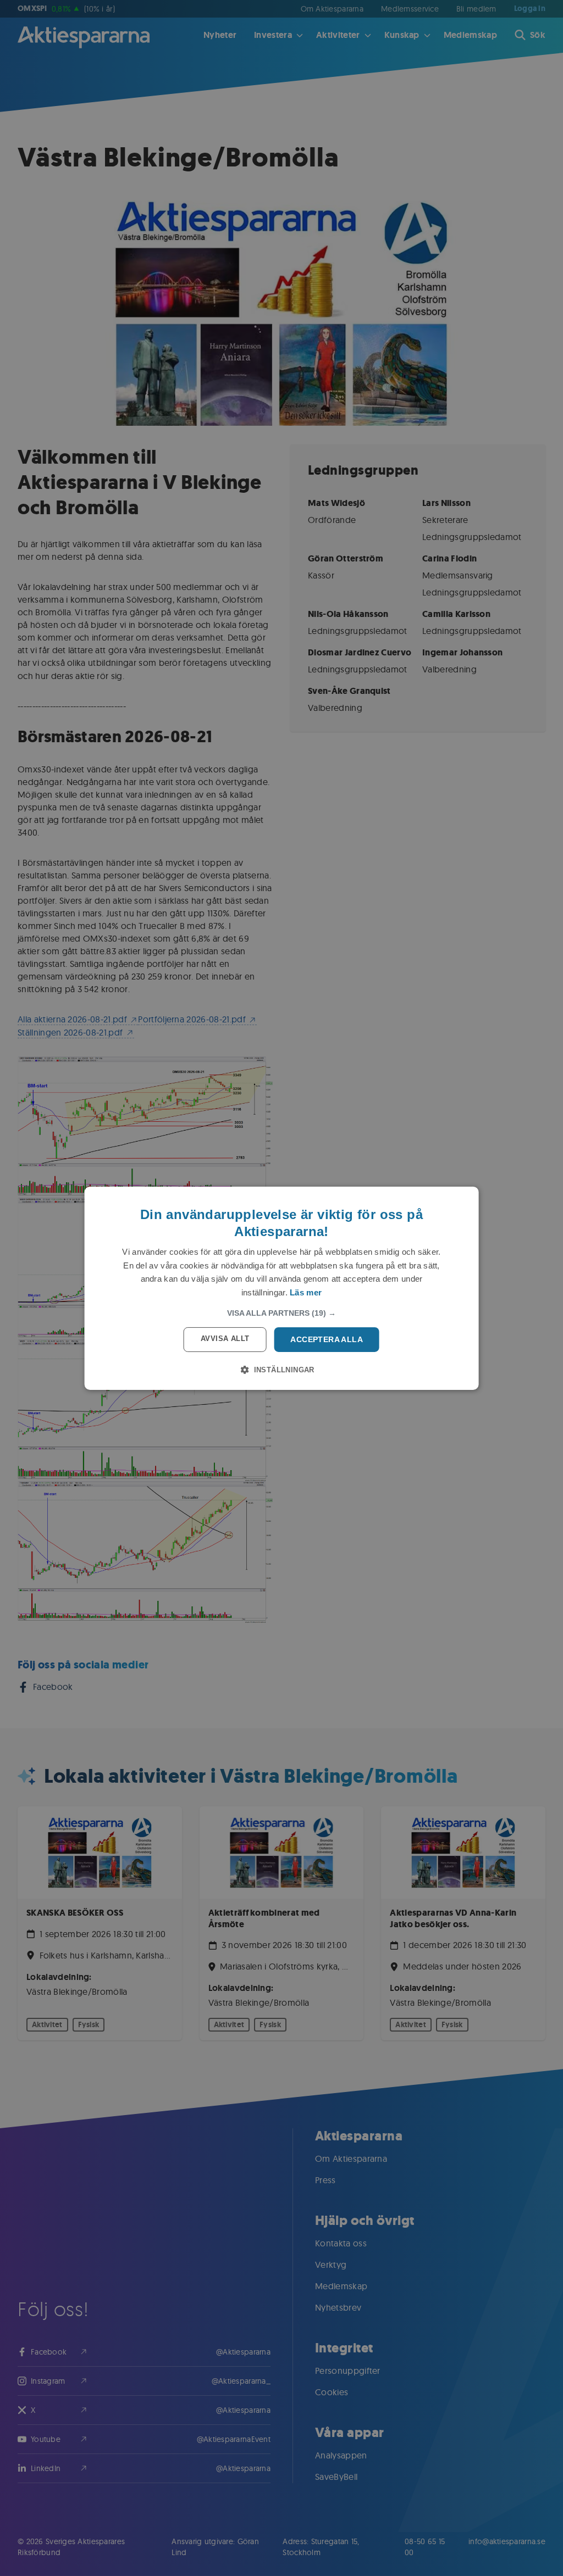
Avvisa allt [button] (225, 1339)
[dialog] (282, 1288)
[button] (281, 1313)
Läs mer (306, 1292)
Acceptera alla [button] (327, 1339)
